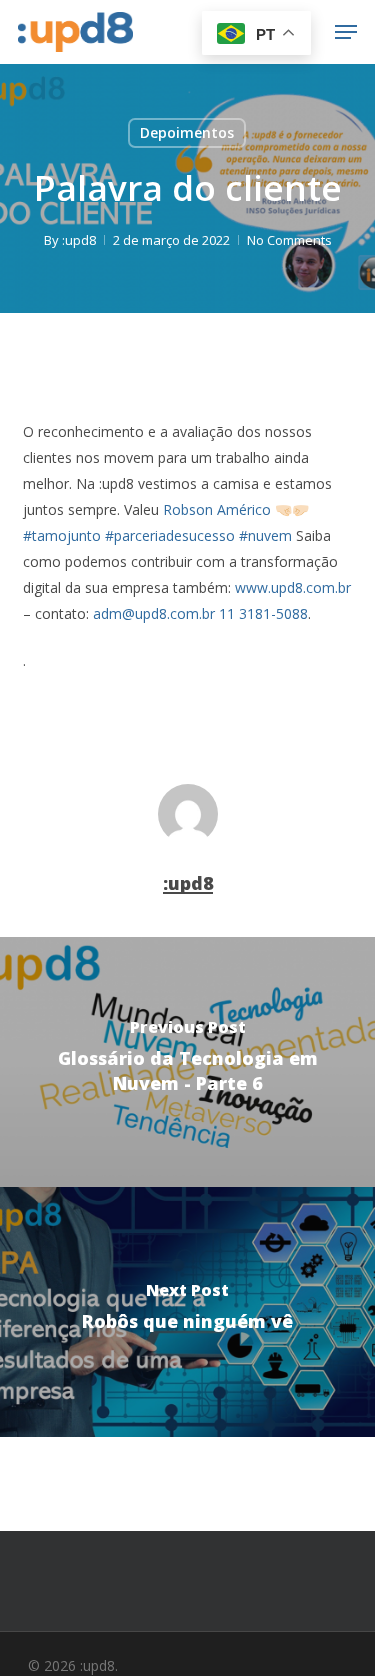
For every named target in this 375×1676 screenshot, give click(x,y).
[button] (346, 32)
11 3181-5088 (263, 613)
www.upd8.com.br (293, 587)
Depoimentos (187, 132)
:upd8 (79, 240)
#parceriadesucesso (170, 535)
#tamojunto (62, 535)
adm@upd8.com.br (154, 613)
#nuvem (265, 535)
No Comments (289, 240)
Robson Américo (217, 509)
